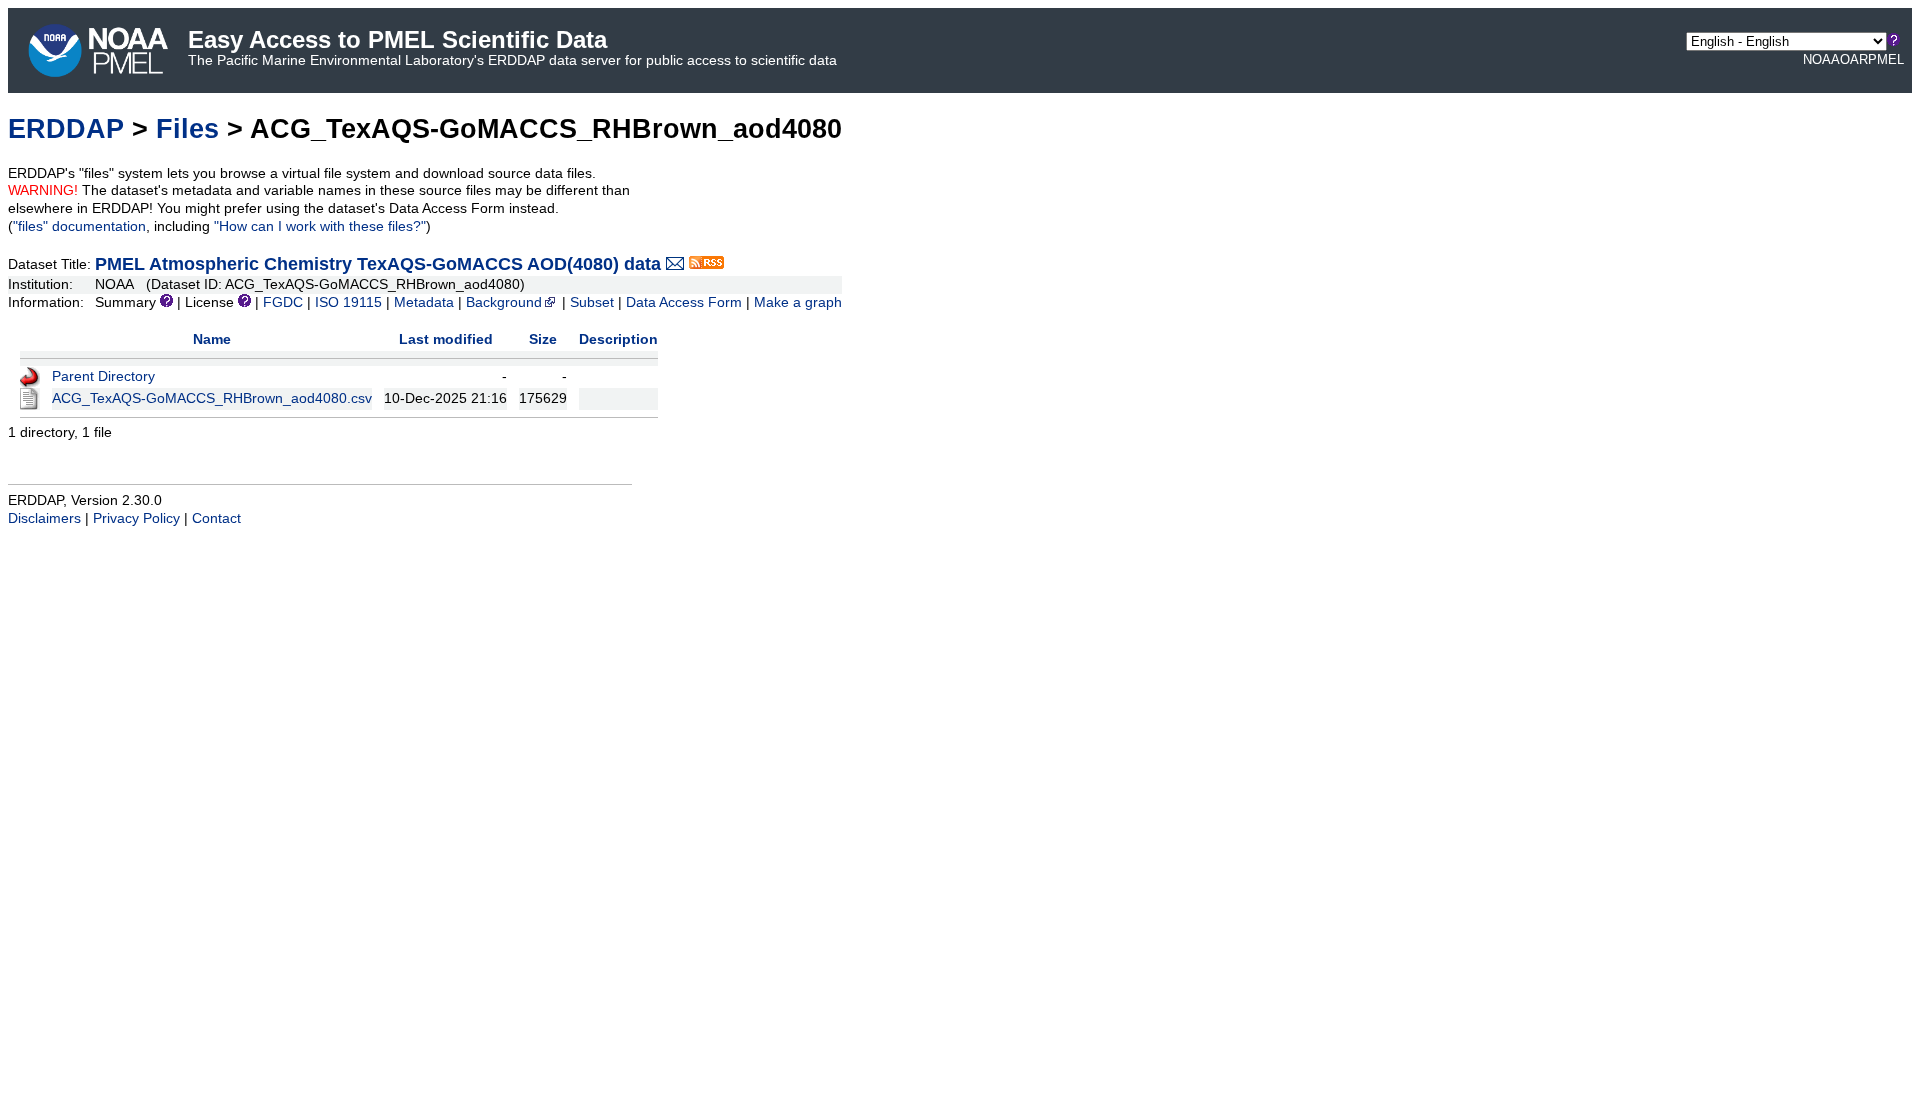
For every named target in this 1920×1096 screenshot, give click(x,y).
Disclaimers (44, 518)
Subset (592, 302)
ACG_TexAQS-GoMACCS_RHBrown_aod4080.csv (212, 398)
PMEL (1886, 59)
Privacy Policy (136, 518)
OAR (1854, 59)
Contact (216, 518)
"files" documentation (79, 226)
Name (212, 339)
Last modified (446, 339)
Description (618, 339)
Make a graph (798, 302)
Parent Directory (103, 376)
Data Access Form (684, 302)
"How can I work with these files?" (320, 226)
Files (187, 128)
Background (504, 302)
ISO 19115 (348, 302)
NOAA (1821, 59)
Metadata (424, 302)
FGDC (283, 302)
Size (543, 339)
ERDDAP (66, 128)
